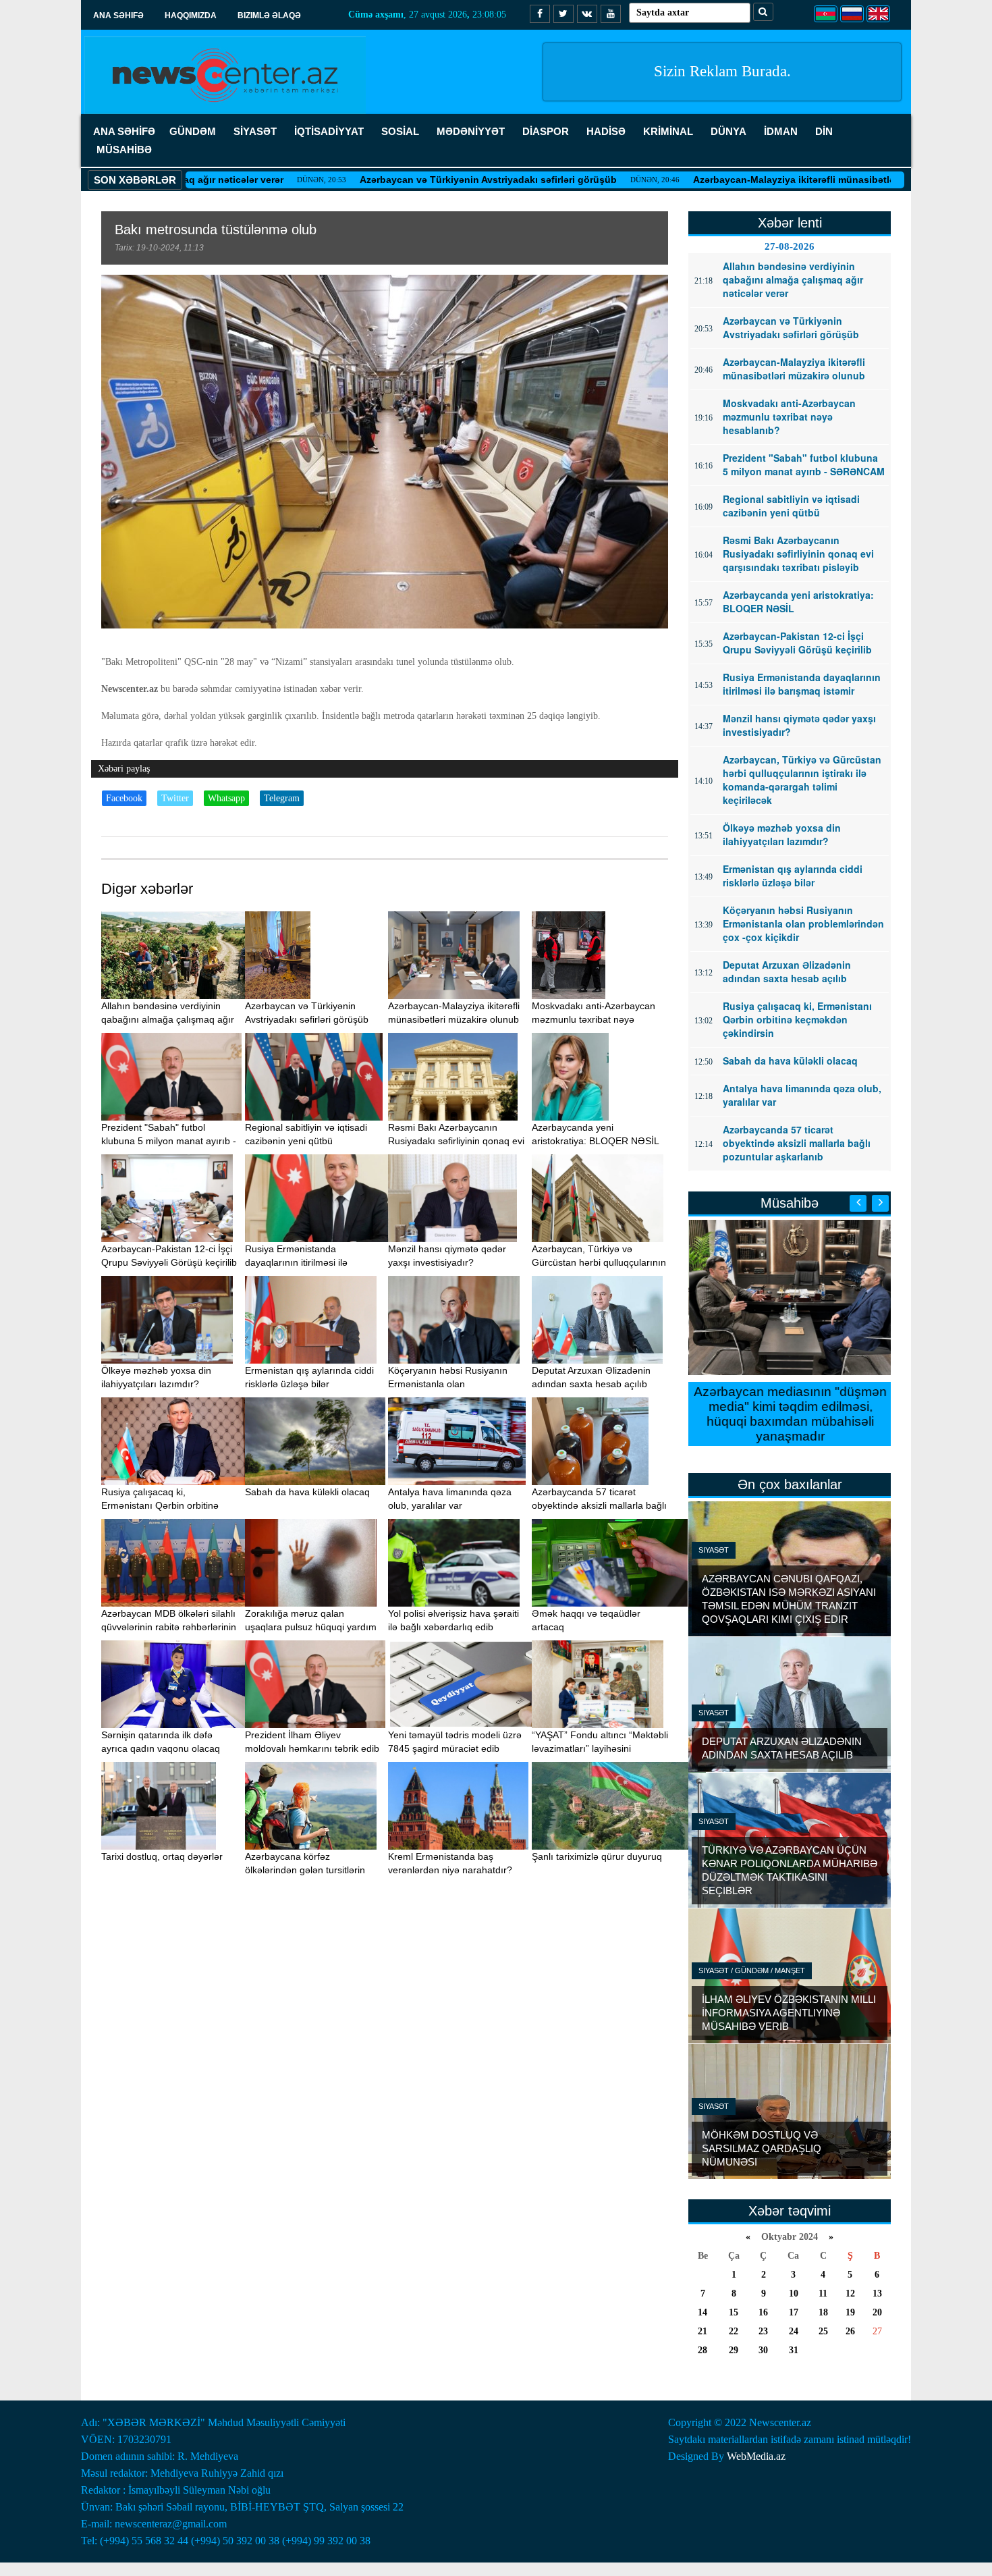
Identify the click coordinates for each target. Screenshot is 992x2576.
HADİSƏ (606, 131)
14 (702, 2312)
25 (823, 2331)
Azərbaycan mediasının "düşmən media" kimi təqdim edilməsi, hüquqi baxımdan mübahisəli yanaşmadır (790, 1414)
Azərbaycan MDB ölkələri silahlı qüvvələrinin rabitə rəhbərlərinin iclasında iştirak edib (169, 1627)
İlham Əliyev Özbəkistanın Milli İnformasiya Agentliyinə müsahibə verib (789, 2013)
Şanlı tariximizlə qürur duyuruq (597, 1856)
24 (794, 2331)
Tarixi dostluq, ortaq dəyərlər (162, 1856)
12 (850, 2293)
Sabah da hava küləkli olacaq (307, 1492)
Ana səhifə (118, 16)
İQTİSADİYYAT (329, 131)
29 (734, 2350)
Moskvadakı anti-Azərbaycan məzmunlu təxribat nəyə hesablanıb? (594, 1019)
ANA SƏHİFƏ (124, 131)
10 (794, 2293)
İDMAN (781, 131)
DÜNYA (728, 131)
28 (702, 2350)
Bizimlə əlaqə (269, 16)
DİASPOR (546, 131)
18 (823, 2312)
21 (702, 2331)
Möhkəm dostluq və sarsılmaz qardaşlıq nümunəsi (762, 2148)
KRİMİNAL (668, 131)
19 (850, 2312)
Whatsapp (226, 798)
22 (734, 2331)
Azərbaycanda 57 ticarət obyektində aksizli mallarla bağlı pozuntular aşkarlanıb (599, 1505)
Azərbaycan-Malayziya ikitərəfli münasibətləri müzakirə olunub (747, 180)
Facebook (124, 798)
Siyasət (714, 1550)
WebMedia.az (756, 2456)
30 (763, 2350)
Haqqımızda (191, 16)
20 (877, 2312)
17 (794, 2312)
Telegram (282, 798)
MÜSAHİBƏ (124, 150)
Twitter (175, 798)
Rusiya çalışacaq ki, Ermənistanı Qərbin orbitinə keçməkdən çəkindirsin (160, 1505)
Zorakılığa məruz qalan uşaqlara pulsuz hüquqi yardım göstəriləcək (311, 1627)
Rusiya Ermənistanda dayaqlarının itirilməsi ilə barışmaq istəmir (296, 1262)
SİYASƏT (255, 131)
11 (823, 2293)
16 (763, 2312)
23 (763, 2331)
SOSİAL (400, 131)
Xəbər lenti (790, 223)
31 (794, 2350)
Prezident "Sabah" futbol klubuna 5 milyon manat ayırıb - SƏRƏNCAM (169, 1141)
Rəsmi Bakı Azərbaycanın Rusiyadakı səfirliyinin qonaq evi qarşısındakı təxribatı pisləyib (456, 1141)
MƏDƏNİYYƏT (471, 131)
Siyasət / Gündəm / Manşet (752, 1970)
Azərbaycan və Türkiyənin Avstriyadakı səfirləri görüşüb (398, 180)
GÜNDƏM (193, 131)
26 (850, 2331)
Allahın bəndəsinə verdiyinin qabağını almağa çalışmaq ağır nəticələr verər (168, 1019)
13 (877, 2293)
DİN (824, 131)
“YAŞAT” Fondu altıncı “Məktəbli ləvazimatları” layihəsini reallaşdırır (600, 1748)
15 (734, 2312)
